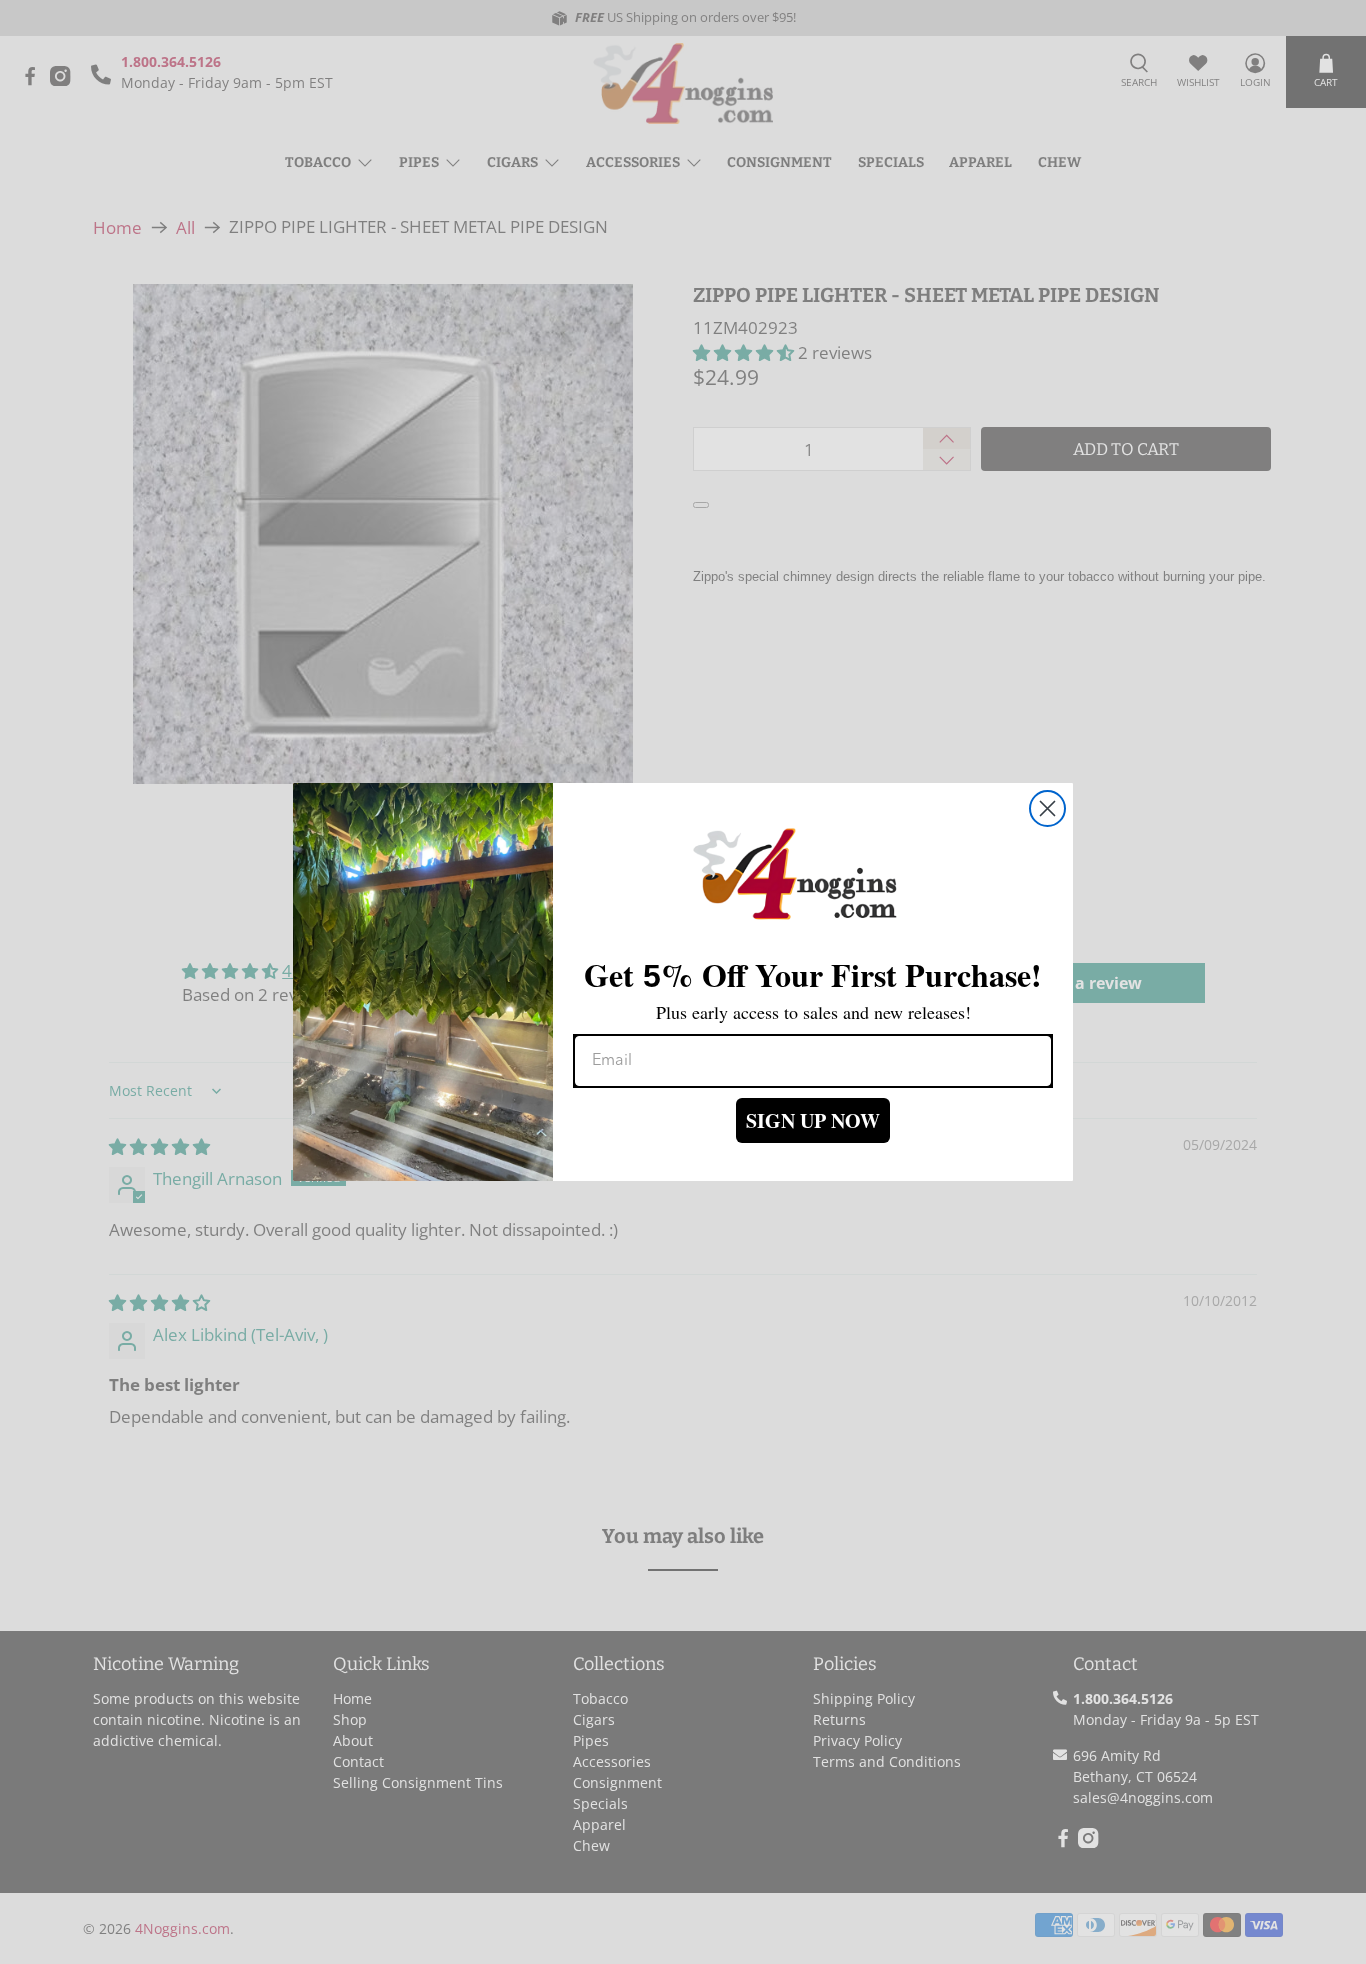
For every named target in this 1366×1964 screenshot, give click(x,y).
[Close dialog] (1047, 808)
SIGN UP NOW (813, 1120)
